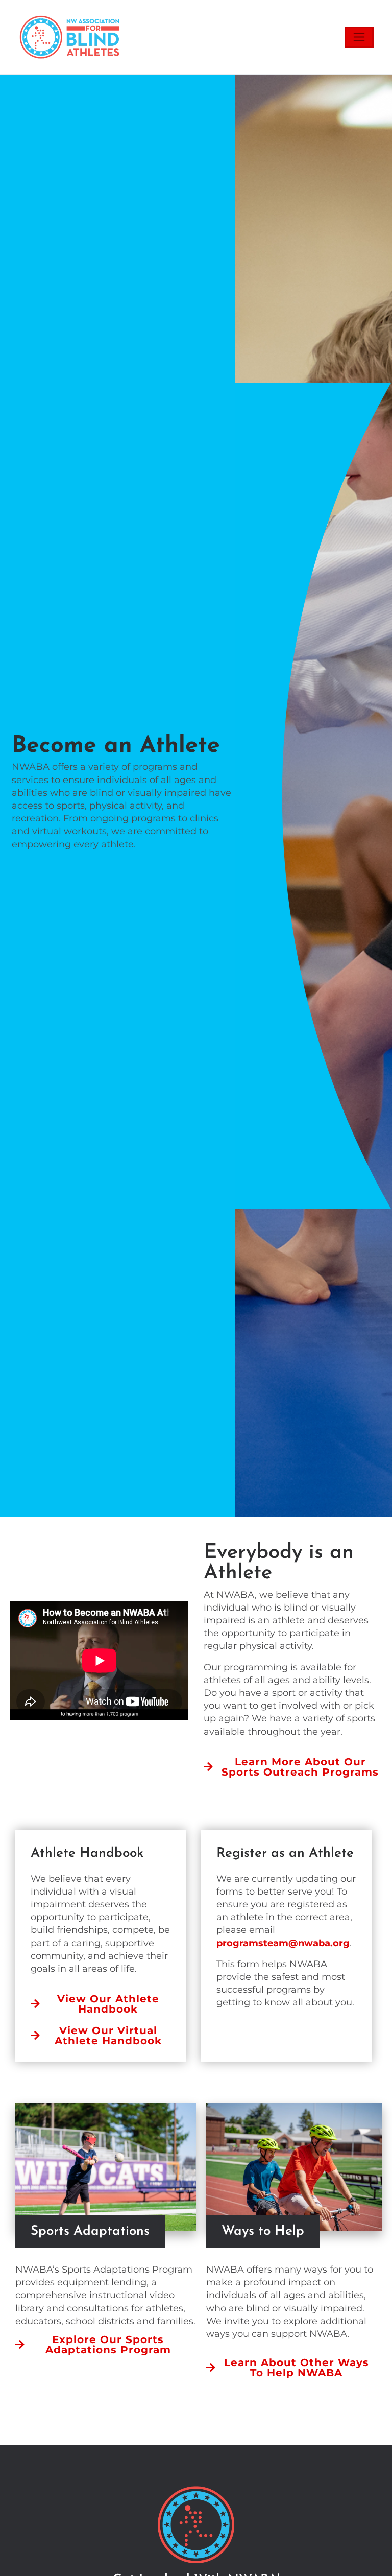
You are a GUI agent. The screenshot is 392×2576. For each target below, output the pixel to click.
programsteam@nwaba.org (283, 1943)
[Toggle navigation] (359, 37)
